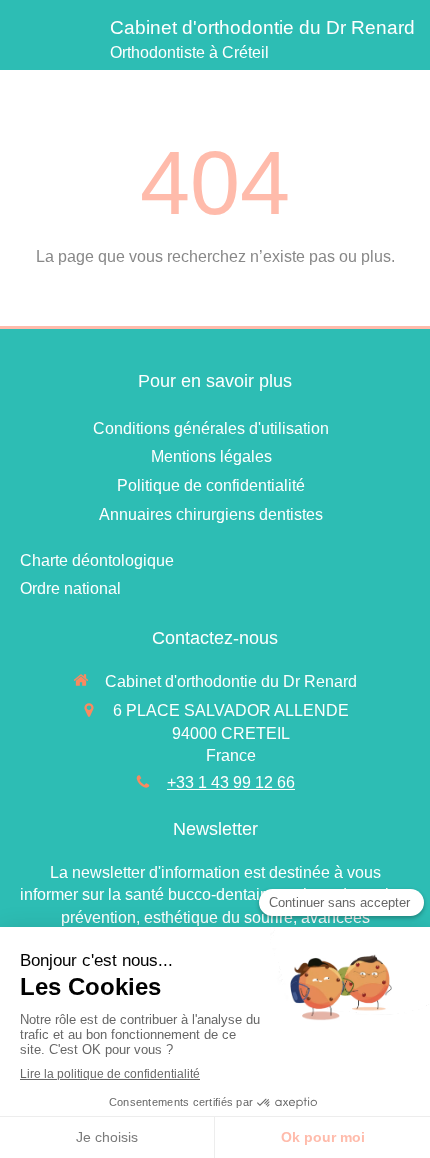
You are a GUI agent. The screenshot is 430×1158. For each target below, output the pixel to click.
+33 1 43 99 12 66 (231, 782)
